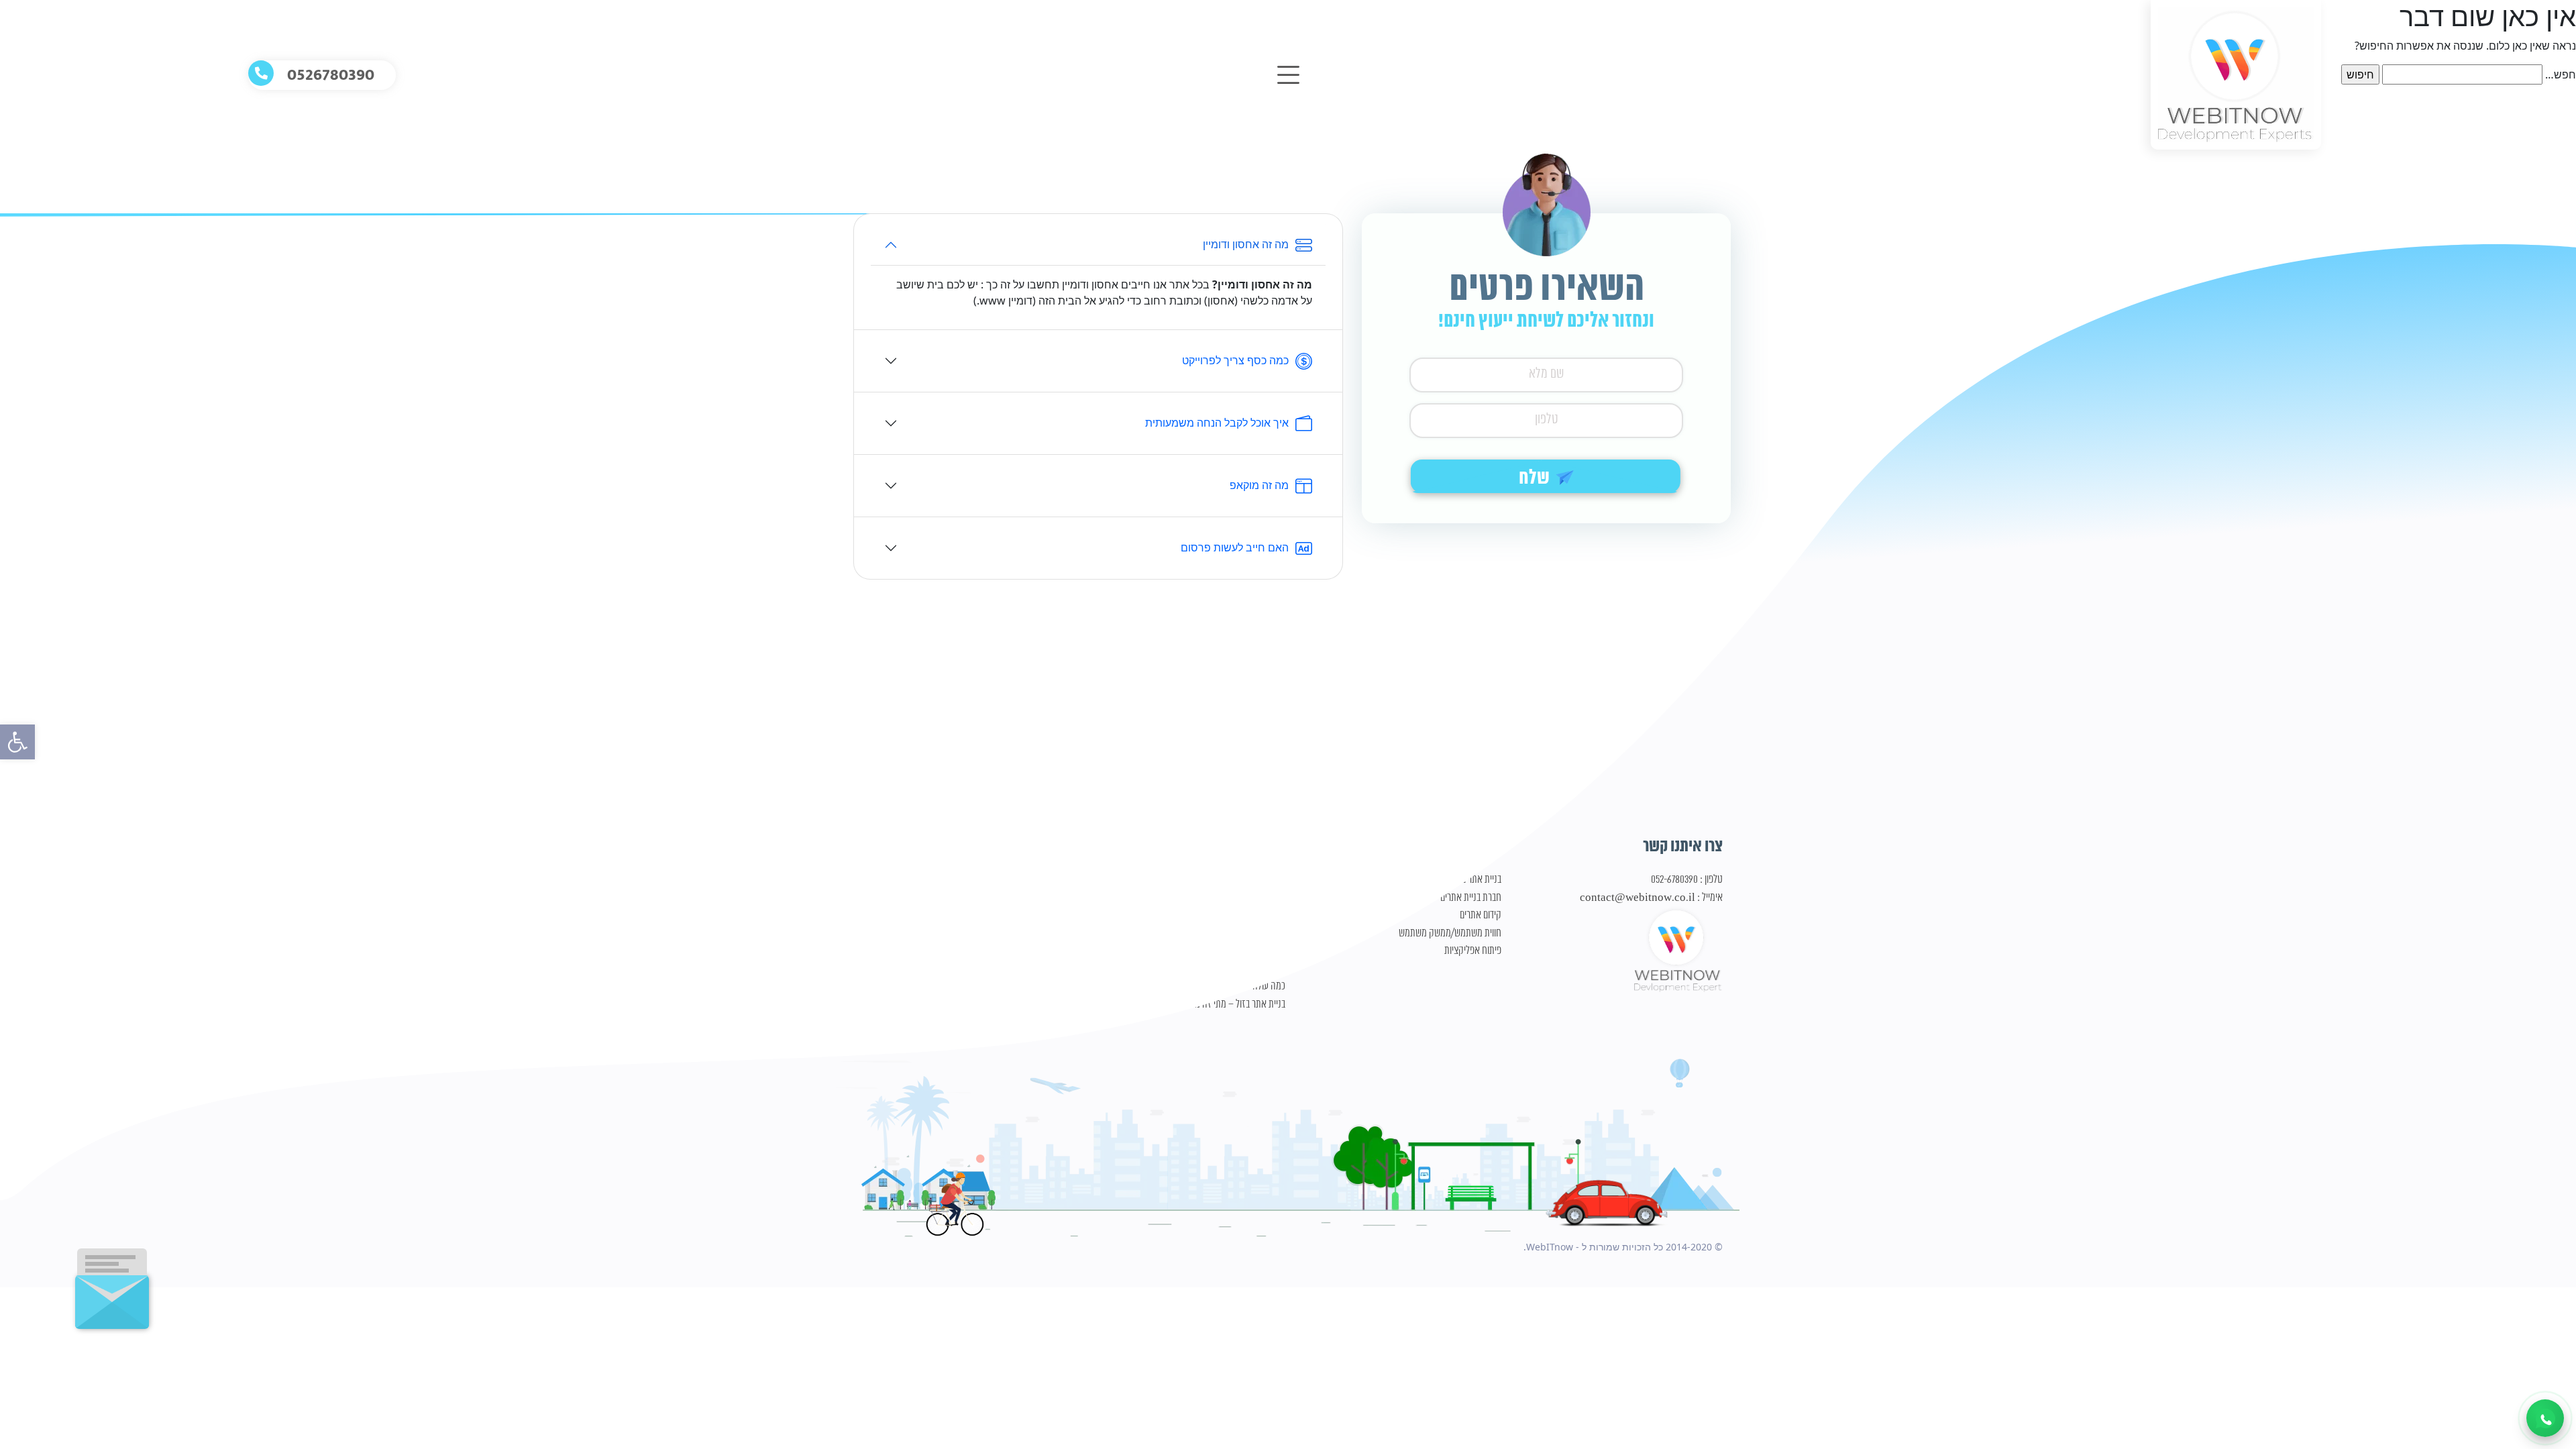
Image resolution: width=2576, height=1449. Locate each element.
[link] (17, 742)
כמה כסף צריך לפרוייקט (1235, 360)
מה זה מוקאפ (1259, 485)
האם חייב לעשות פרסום (1235, 547)
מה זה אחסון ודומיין (1246, 244)
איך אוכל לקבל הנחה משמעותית (1217, 423)
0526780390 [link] (331, 75)
